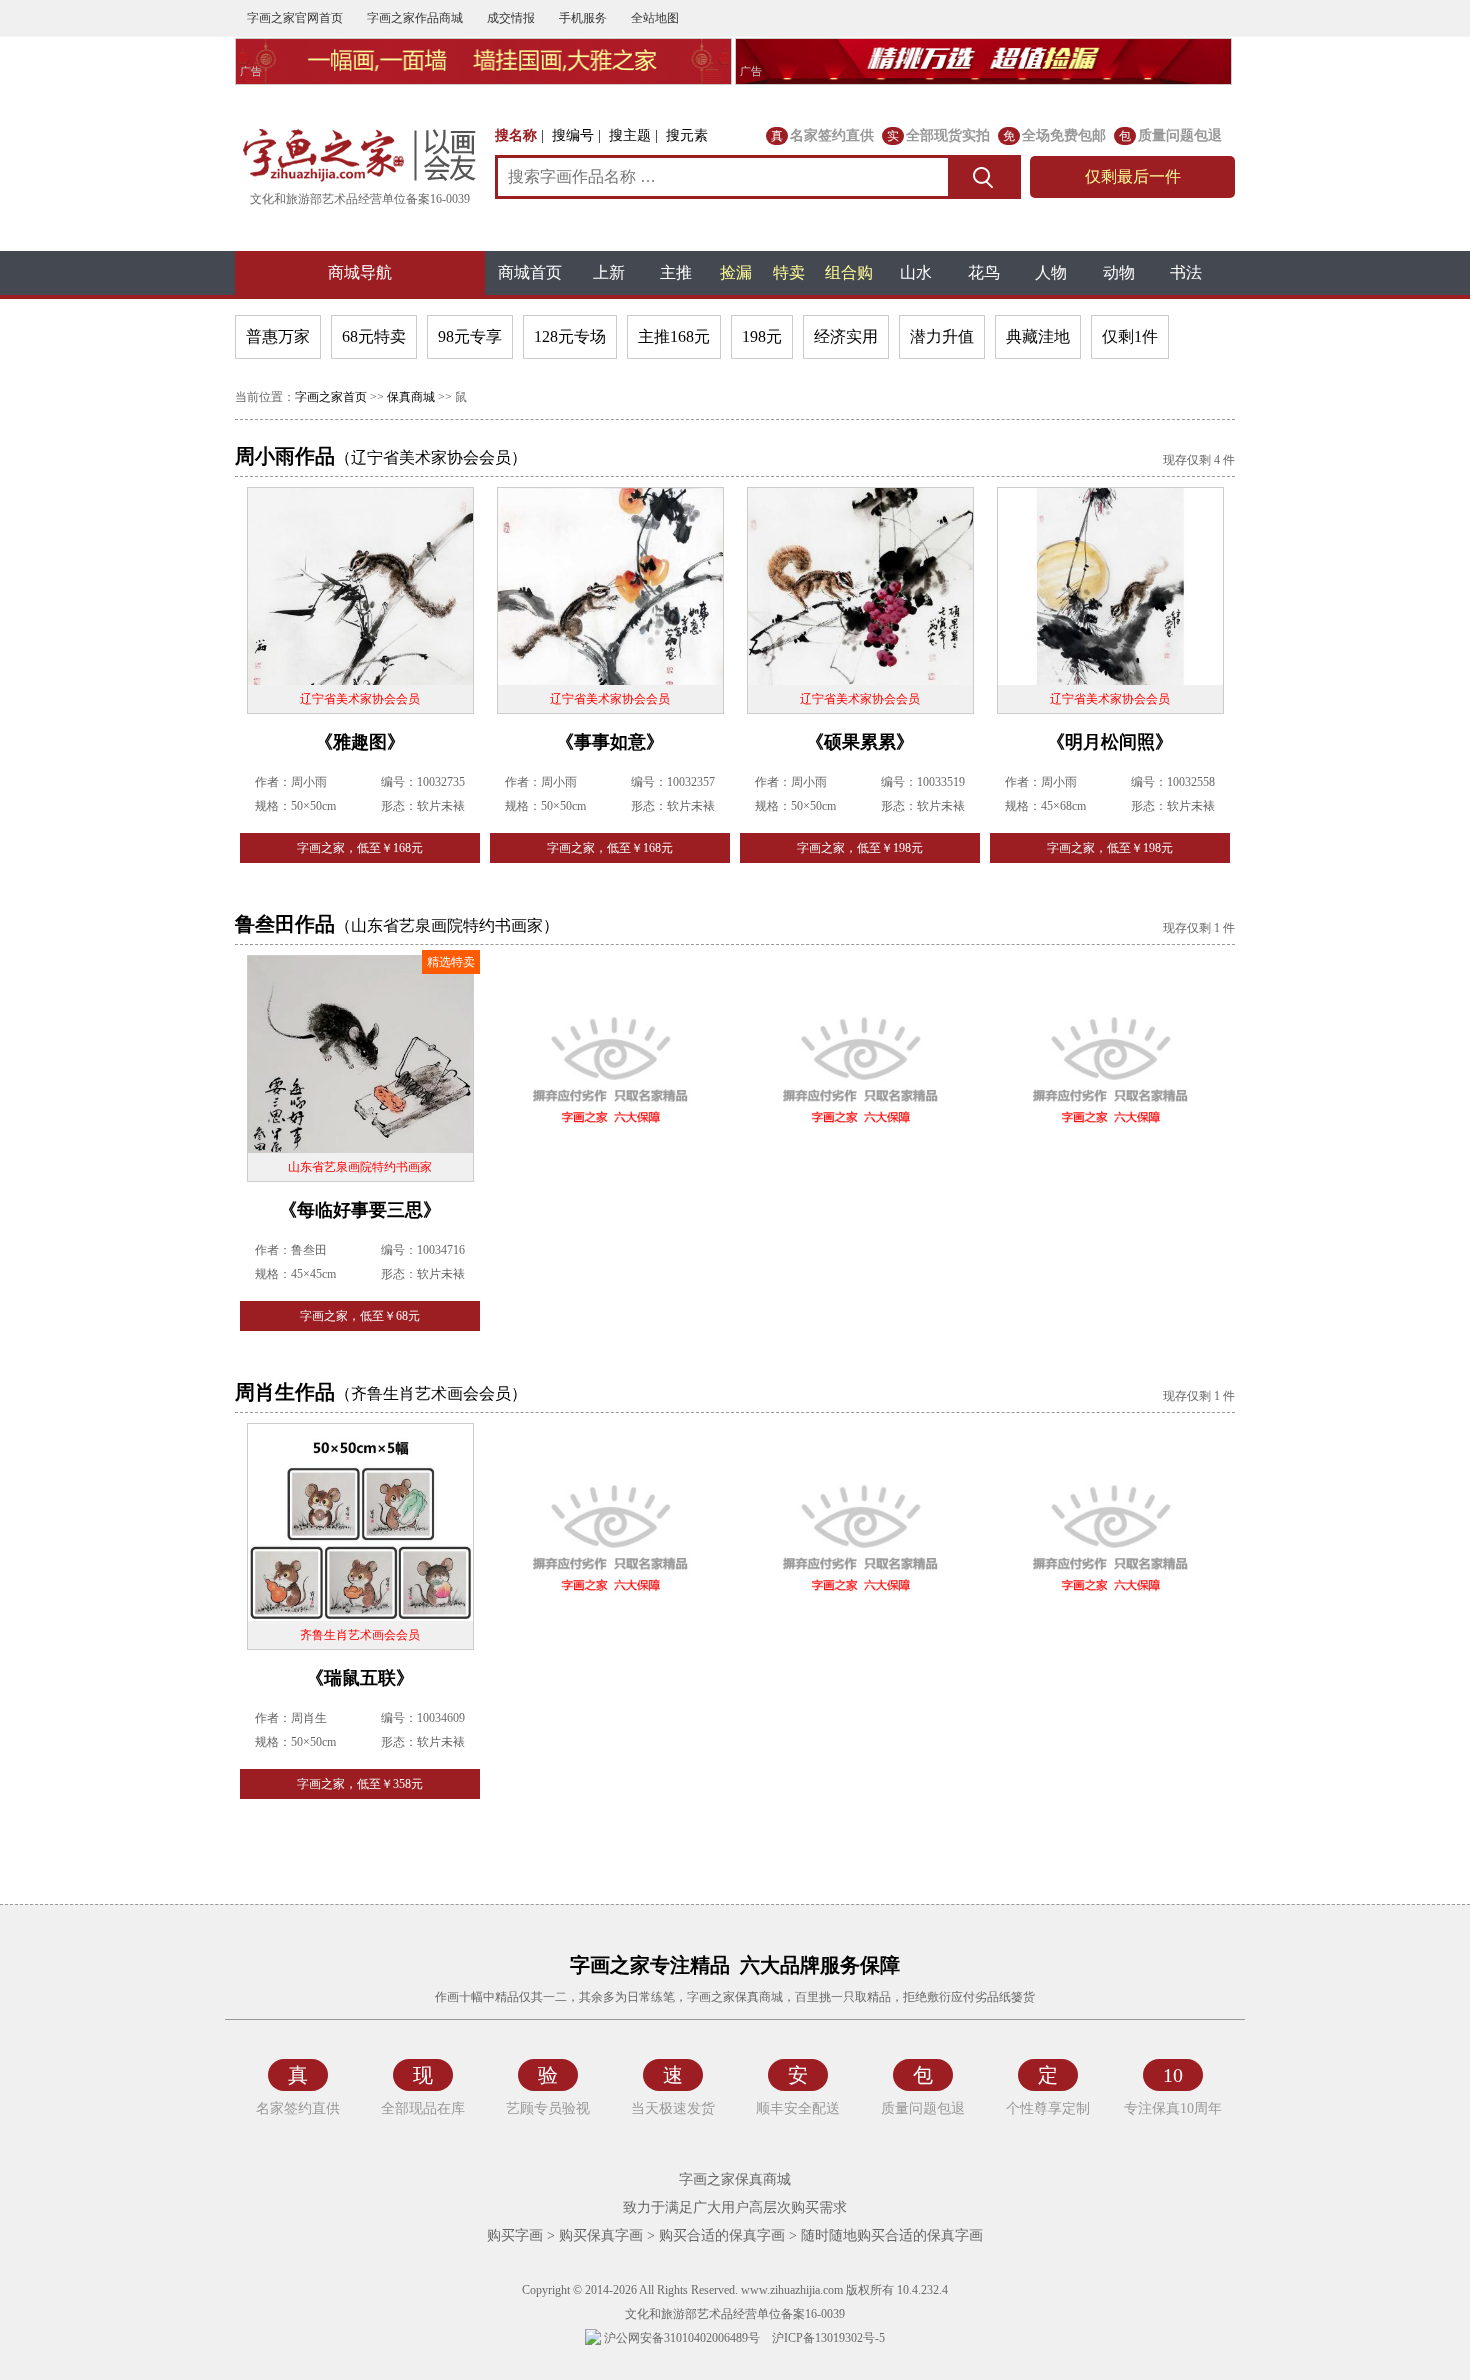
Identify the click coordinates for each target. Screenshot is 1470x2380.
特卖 (789, 272)
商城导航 (360, 272)
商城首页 (530, 272)
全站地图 (655, 18)
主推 (676, 272)
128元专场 (570, 336)
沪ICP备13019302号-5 (828, 2338)
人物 (1051, 272)
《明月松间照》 (1110, 742)
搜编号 (573, 135)
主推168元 (674, 336)
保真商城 (411, 397)
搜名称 (516, 135)
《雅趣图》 (360, 742)
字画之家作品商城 (415, 18)
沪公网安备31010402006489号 (680, 2338)
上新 (609, 272)
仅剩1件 (1130, 336)
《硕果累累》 (860, 742)
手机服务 (583, 18)
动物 (1119, 272)
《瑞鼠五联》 (360, 1678)
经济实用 (846, 336)
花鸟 (984, 272)
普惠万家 (278, 336)
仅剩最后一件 (1133, 176)
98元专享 (470, 336)
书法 (1186, 272)
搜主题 (630, 135)
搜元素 (687, 135)
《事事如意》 (610, 742)
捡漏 (736, 272)
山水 (916, 272)
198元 (762, 336)
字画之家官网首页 (295, 18)
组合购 (849, 272)
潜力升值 (942, 336)
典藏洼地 (1038, 336)
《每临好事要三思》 (360, 1210)
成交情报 (511, 18)
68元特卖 (374, 336)
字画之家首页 (331, 397)
